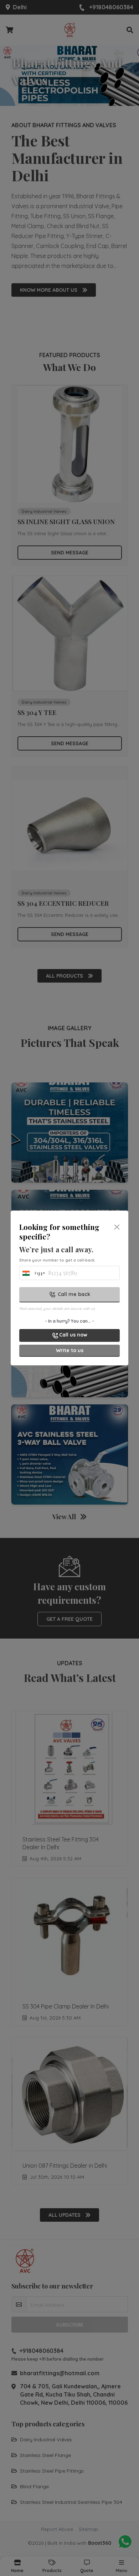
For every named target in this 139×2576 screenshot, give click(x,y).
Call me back (74, 1294)
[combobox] (32, 1275)
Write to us (70, 1350)
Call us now (73, 1335)
